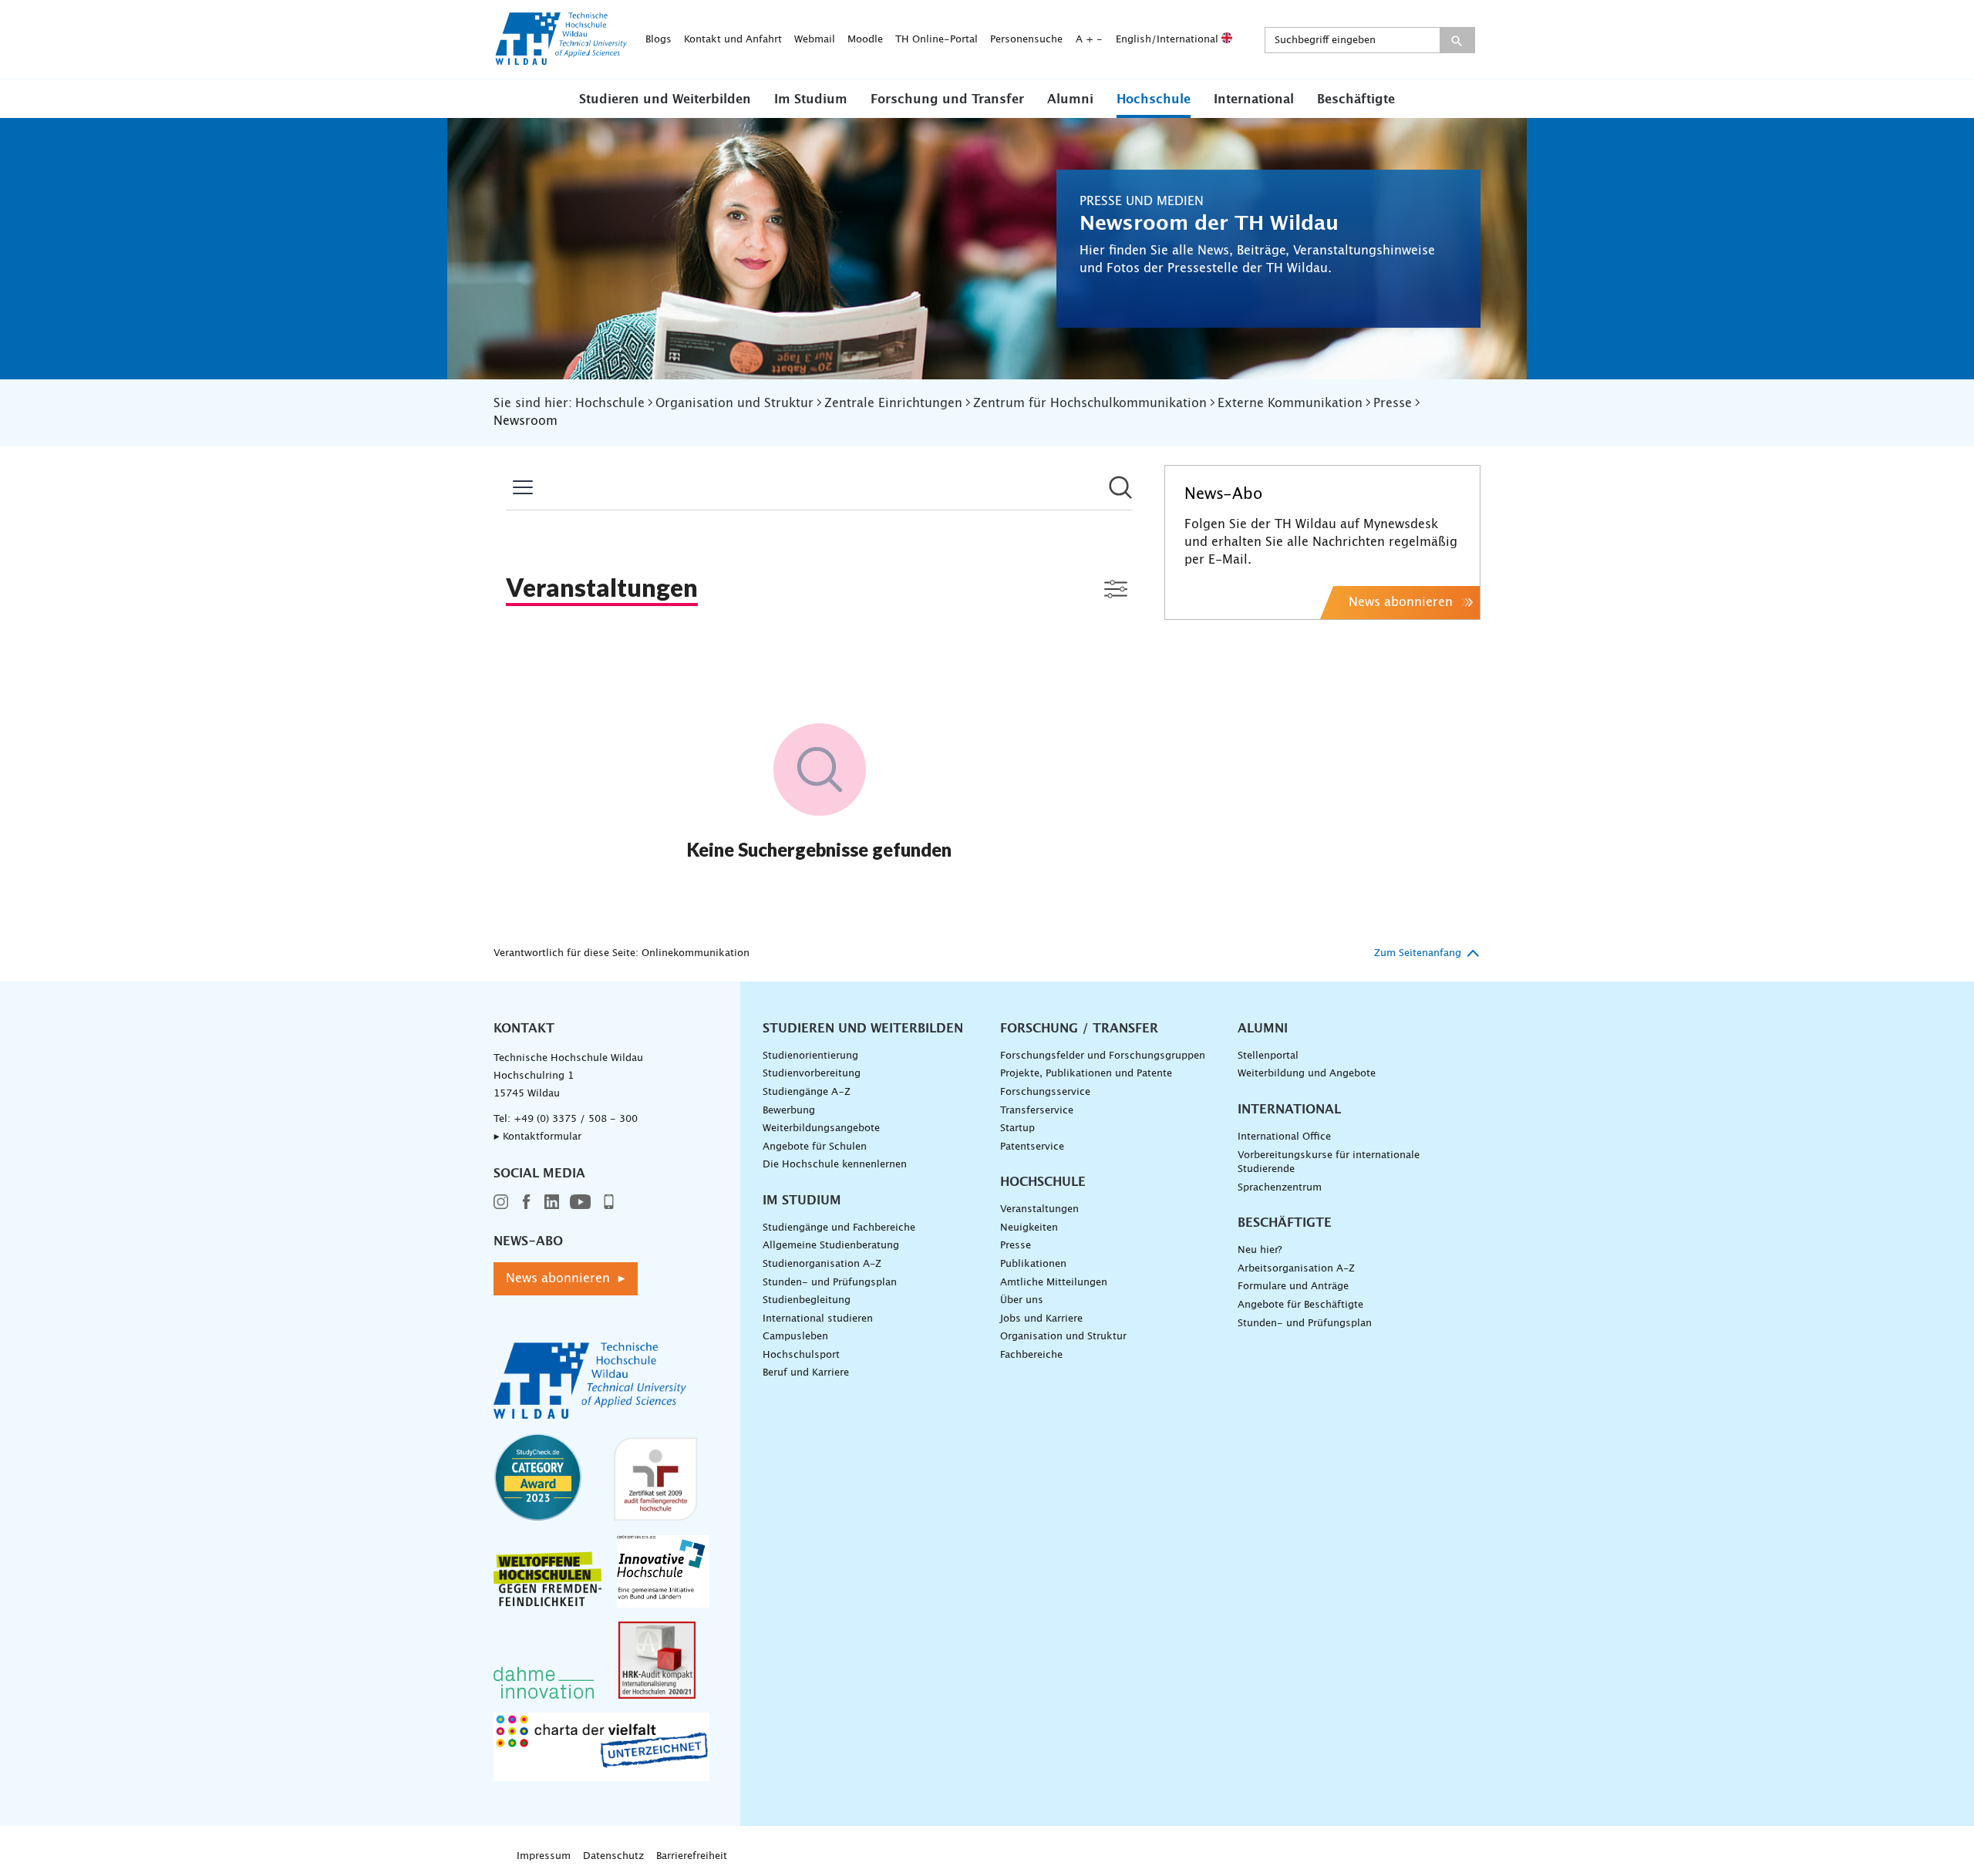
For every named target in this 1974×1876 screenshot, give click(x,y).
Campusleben (795, 1337)
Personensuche (1026, 40)
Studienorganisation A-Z (822, 1264)
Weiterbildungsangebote (821, 1128)
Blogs (659, 40)
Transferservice (1037, 1111)
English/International (1169, 40)
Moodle (865, 40)
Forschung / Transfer (1079, 1029)
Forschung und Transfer (947, 99)
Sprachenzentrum (1280, 1188)
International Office (1284, 1137)
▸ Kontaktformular (537, 1137)
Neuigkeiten (1029, 1228)
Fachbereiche (1031, 1355)
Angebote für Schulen (815, 1147)
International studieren (818, 1319)
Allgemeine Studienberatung (831, 1246)
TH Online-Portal (936, 40)
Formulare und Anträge (1293, 1287)
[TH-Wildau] (561, 60)
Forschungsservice (1045, 1092)
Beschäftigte (1356, 99)
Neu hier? (1260, 1250)
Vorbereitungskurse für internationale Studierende (1329, 1163)
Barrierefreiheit (692, 1856)
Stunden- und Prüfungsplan (830, 1283)
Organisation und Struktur (1063, 1337)
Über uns (1022, 1300)
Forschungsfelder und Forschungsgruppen (1103, 1056)
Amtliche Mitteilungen (1054, 1283)
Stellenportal (1268, 1056)
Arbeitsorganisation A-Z (1296, 1269)
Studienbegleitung (807, 1300)
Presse (1016, 1246)
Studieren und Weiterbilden (665, 99)
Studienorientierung (810, 1056)
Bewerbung (789, 1111)
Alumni (1070, 99)
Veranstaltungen (1039, 1209)
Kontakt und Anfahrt (733, 40)
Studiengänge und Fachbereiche (839, 1228)
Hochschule (1154, 99)
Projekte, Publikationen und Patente (1086, 1074)
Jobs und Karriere (1041, 1319)
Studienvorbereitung (812, 1074)
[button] (665, 99)
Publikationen (1033, 1264)
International (1254, 99)
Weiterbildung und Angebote (1307, 1074)
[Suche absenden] (1457, 40)
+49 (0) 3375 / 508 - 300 (576, 1119)
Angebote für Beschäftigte (1300, 1305)
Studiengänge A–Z (807, 1092)
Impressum (544, 1856)
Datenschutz (613, 1856)
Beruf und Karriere (806, 1373)
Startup (1017, 1128)
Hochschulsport (801, 1355)
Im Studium (811, 99)
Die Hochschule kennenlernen (835, 1165)
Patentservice (1032, 1147)
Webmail (815, 40)
